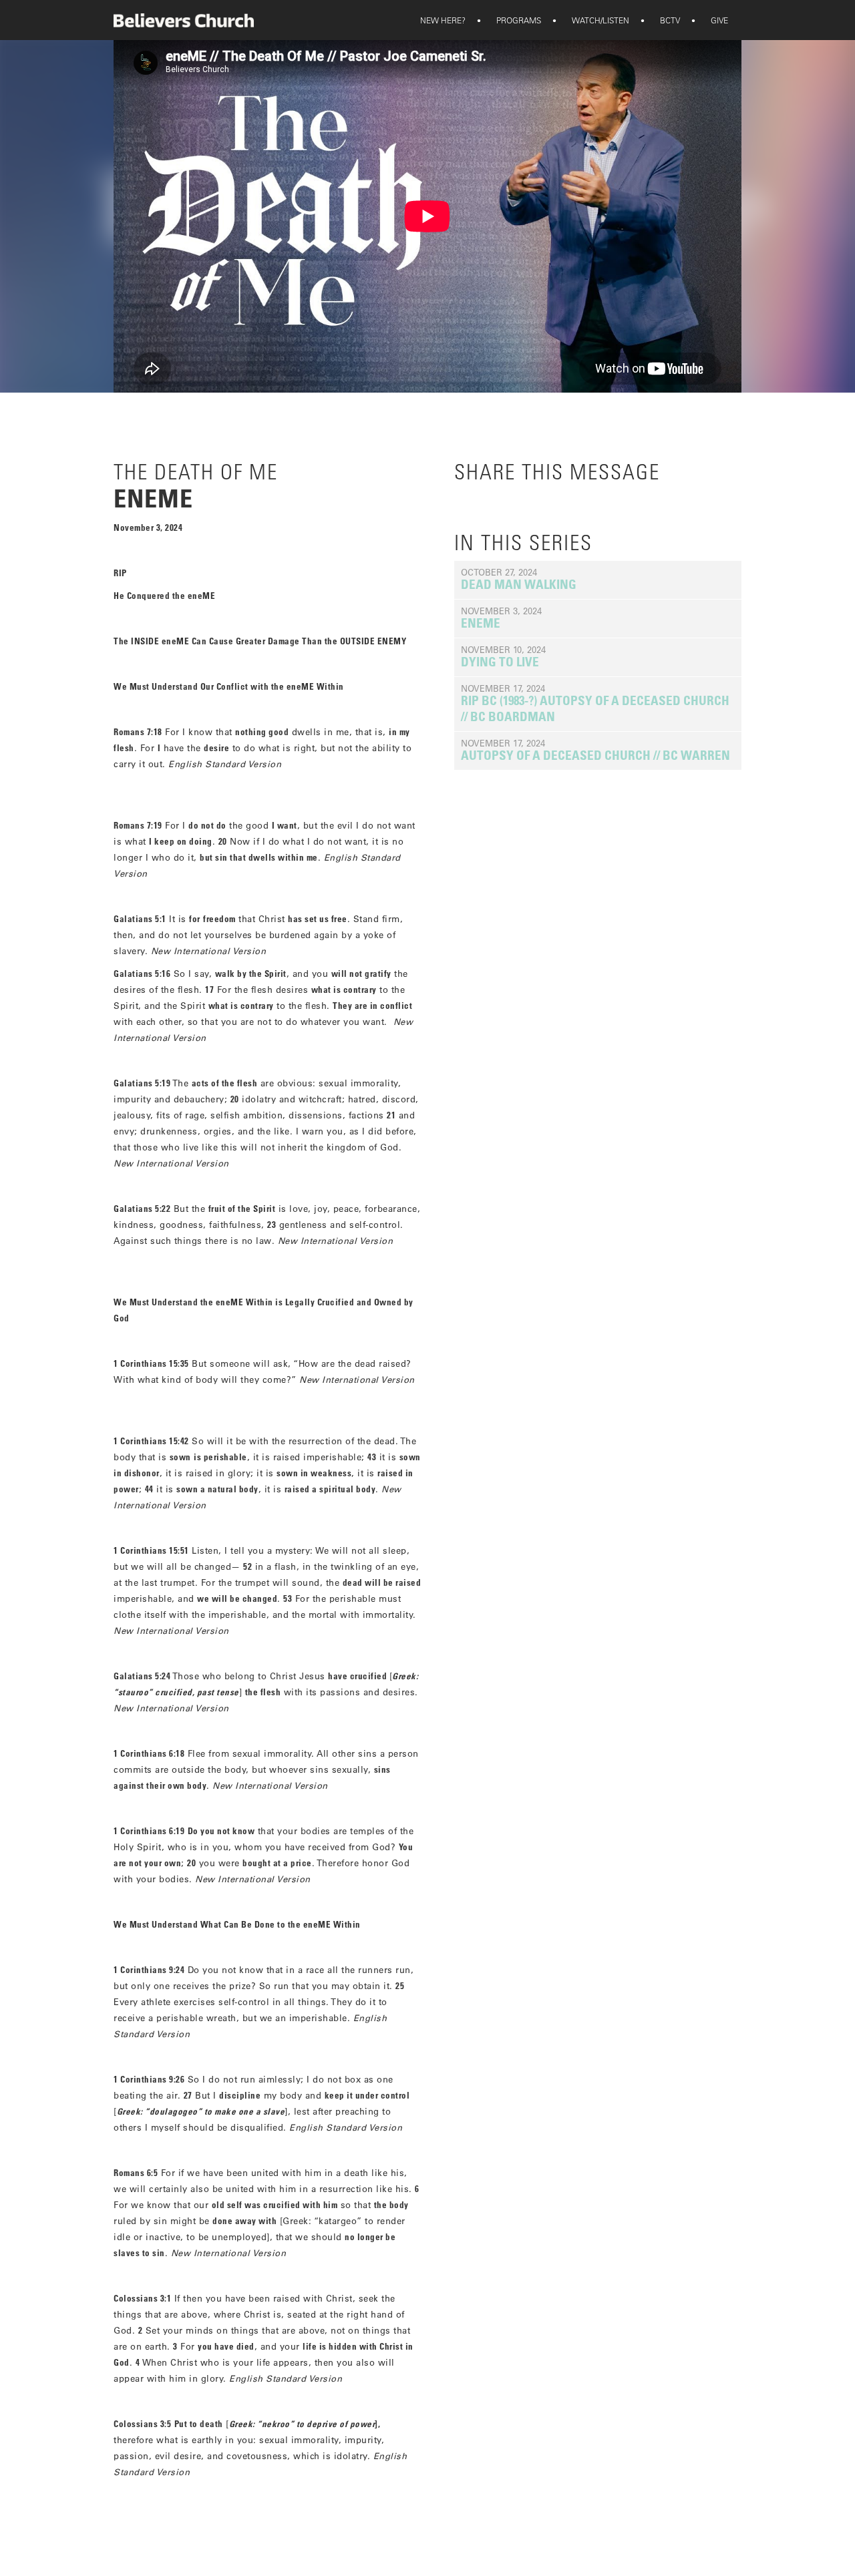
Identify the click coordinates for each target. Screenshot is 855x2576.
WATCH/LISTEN (592, 20)
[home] (184, 20)
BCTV (661, 20)
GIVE (711, 20)
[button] (443, 20)
